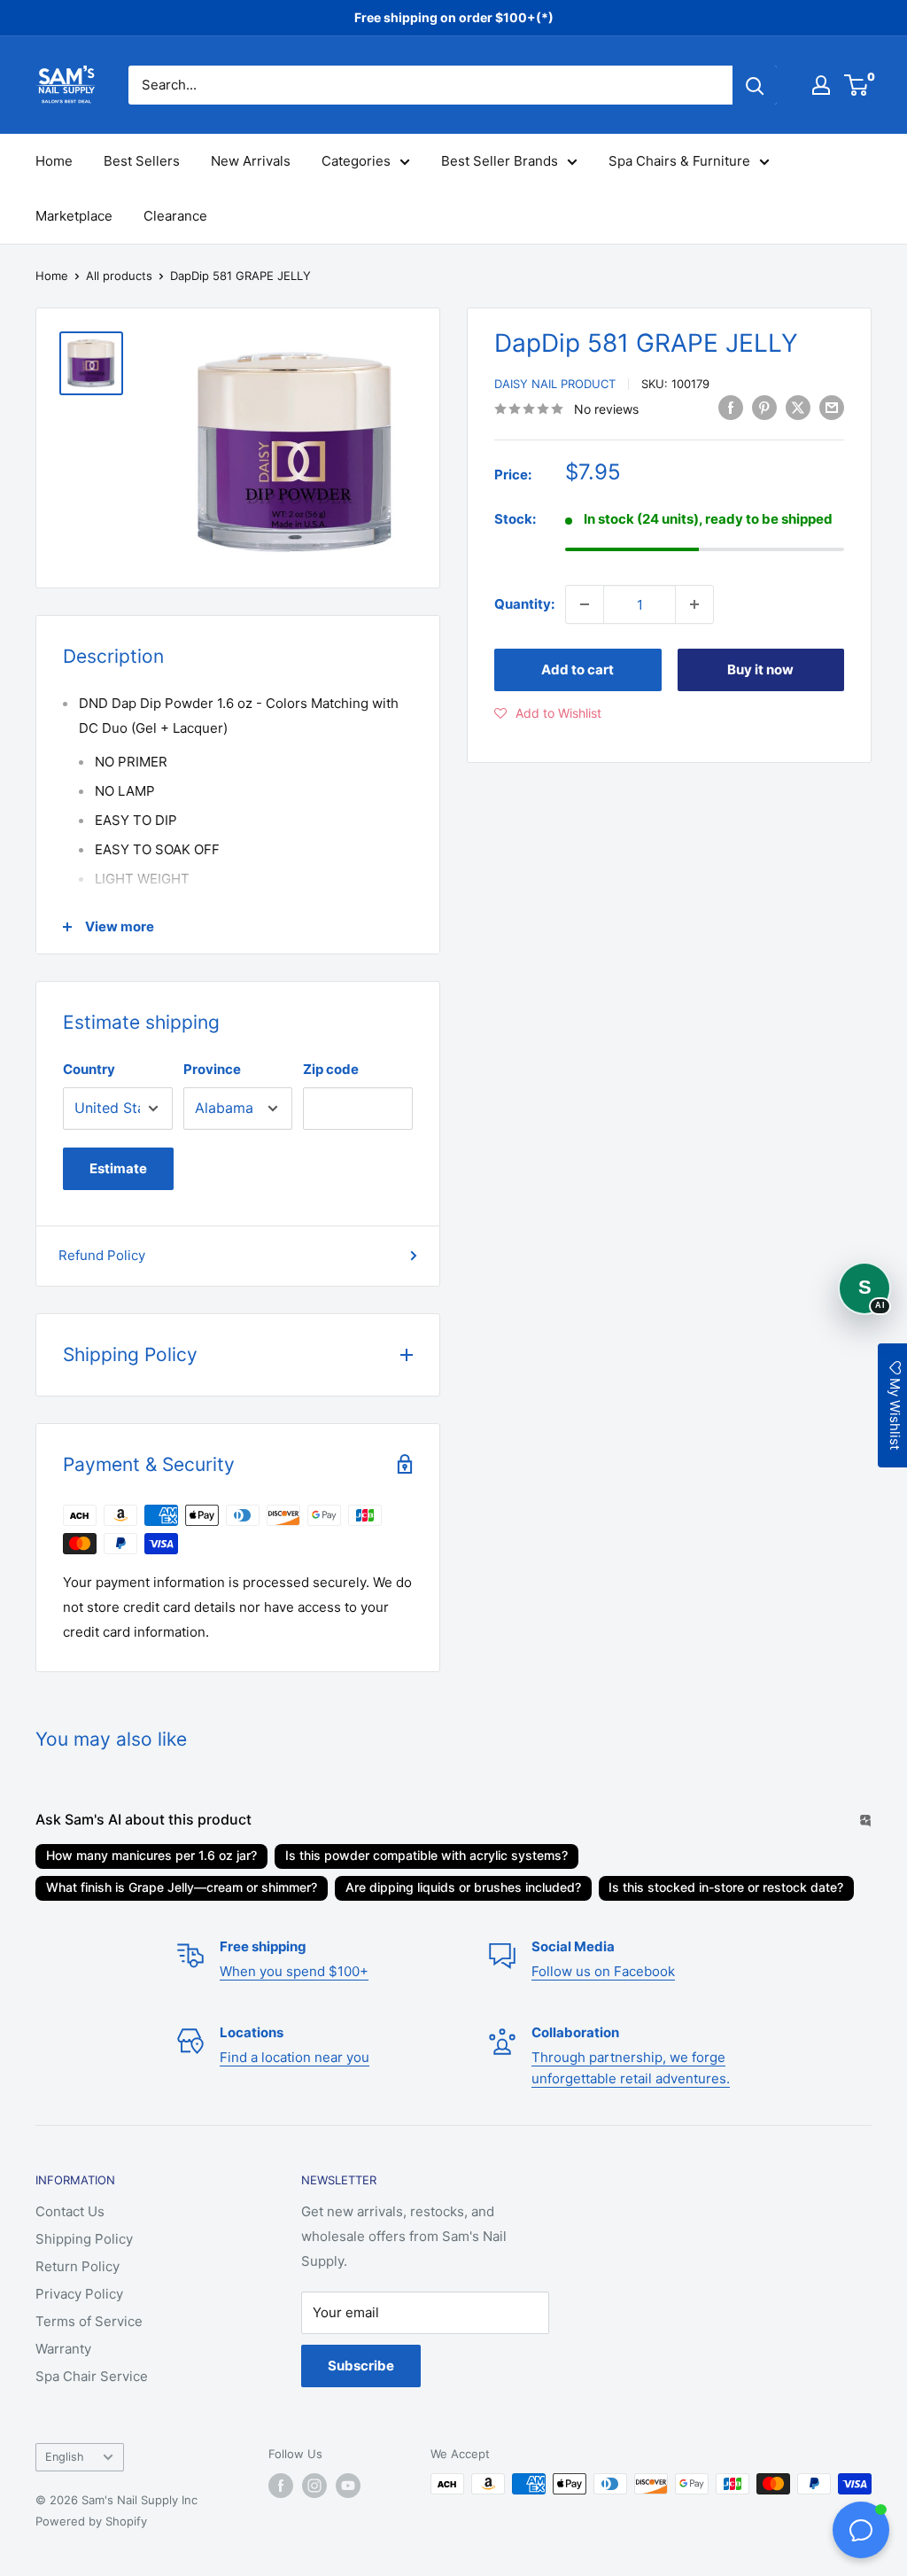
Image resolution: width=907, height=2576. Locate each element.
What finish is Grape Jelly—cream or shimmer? (182, 1887)
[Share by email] (832, 407)
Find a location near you (295, 2057)
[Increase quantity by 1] (694, 604)
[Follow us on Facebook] (281, 2486)
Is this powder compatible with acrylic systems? (426, 1855)
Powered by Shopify (91, 2521)
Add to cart (578, 669)
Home (54, 161)
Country (89, 1069)
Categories (356, 161)
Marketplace (74, 216)
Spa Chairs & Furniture (679, 161)
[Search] (755, 85)
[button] (548, 713)
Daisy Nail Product (555, 384)
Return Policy (78, 2266)
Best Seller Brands (500, 161)
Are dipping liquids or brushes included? (463, 1887)
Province (212, 1069)
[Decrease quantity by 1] (585, 604)
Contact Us (70, 2211)
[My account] (821, 85)
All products (119, 276)
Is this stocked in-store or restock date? (726, 1887)
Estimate (118, 1168)
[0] (857, 85)
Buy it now (760, 669)
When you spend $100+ (294, 1971)
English (65, 2457)
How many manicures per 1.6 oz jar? (151, 1855)
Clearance (175, 216)
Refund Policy (102, 1255)
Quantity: (524, 604)
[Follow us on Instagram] (314, 2486)
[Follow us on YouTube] (348, 2486)
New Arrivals (251, 161)
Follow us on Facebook (603, 1971)
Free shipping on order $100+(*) (454, 17)
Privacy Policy (79, 2294)
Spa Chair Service (92, 2376)
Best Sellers (142, 161)
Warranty (63, 2349)
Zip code (331, 1069)
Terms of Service (89, 2321)
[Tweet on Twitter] (798, 407)
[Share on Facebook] (731, 407)
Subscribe (361, 2366)
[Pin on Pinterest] (764, 407)
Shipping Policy (84, 2239)
